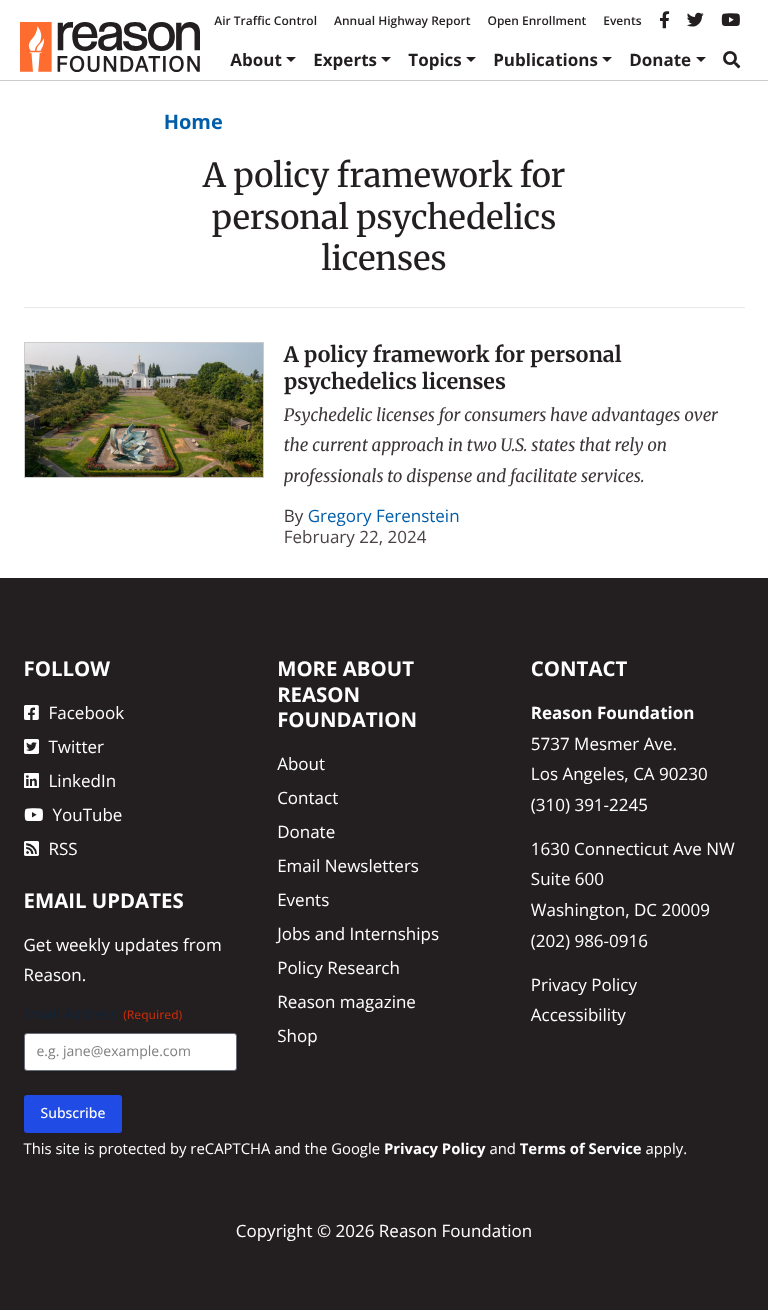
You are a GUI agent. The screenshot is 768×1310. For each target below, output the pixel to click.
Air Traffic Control (265, 20)
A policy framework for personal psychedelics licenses (453, 368)
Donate (660, 59)
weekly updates (117, 944)
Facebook (87, 712)
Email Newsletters (348, 865)
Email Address (103, 1014)
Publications (545, 59)
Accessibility (578, 1014)
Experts (345, 59)
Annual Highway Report (402, 20)
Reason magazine (346, 1001)
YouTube (88, 814)
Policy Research (338, 967)
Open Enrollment (536, 20)
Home (193, 121)
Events (622, 20)
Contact (307, 797)
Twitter (76, 746)
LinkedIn (83, 780)
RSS (63, 848)
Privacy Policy (584, 984)
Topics (435, 59)
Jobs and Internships (358, 933)
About (256, 59)
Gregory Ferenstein (384, 515)
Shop (297, 1035)
